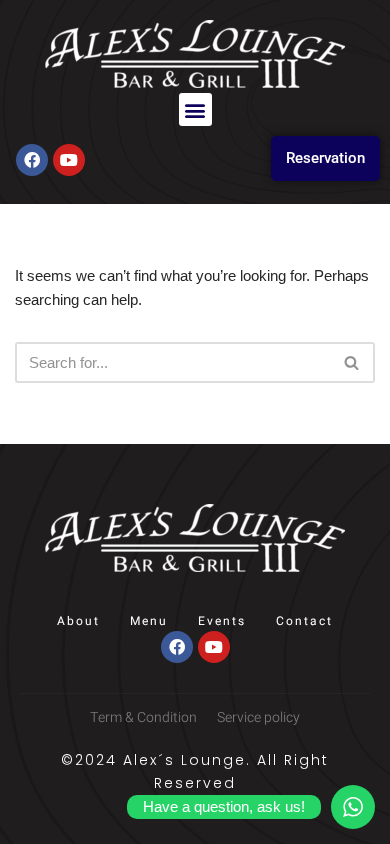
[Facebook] (32, 160)
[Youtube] (69, 160)
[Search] (352, 362)
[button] (195, 109)
